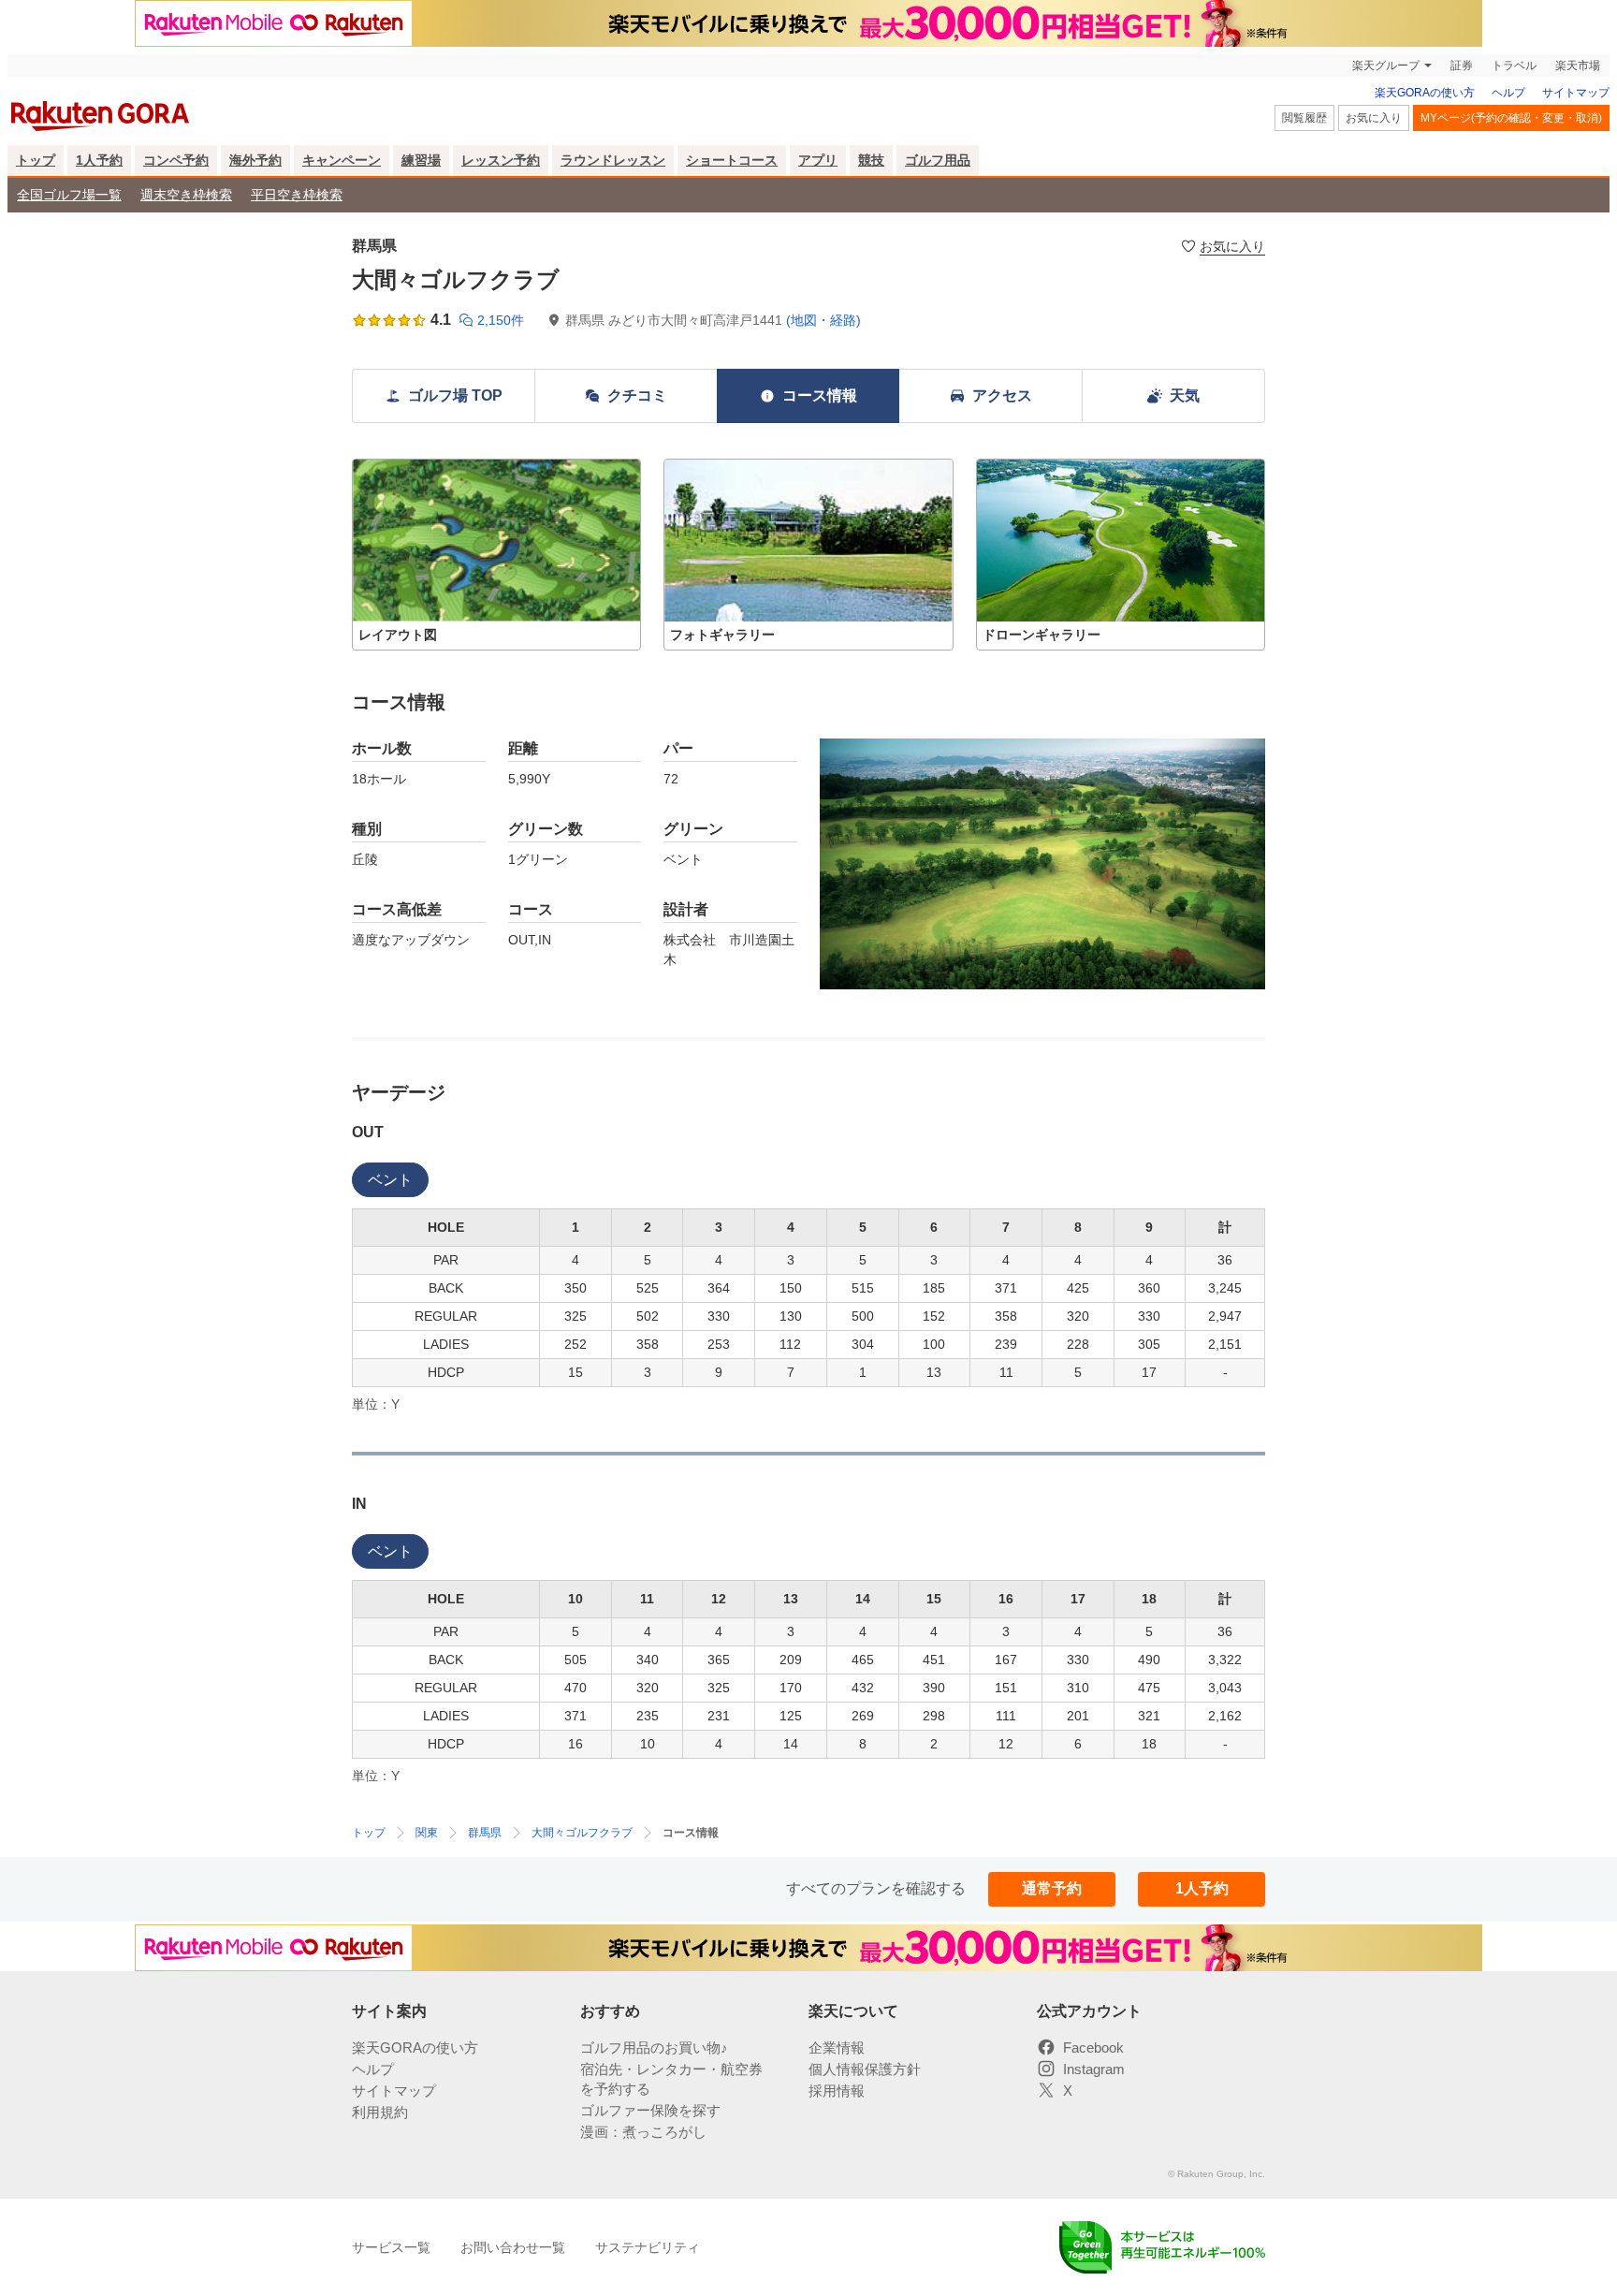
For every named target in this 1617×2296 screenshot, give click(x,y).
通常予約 (1052, 1888)
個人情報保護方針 (865, 2069)
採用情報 (837, 2091)
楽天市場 (1578, 66)
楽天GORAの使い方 (1425, 93)
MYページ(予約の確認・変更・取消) (1511, 118)
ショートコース (732, 160)
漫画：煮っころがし (643, 2132)
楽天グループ (1386, 66)
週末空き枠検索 (186, 195)
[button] (496, 555)
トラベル (1514, 66)
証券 (1462, 66)
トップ (36, 160)
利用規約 (380, 2112)
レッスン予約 (501, 160)
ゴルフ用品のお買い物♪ (654, 2047)
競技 (871, 160)
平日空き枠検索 (297, 195)
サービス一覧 (391, 2247)
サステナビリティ (648, 2247)
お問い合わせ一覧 (513, 2247)
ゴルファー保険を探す (650, 2110)
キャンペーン (342, 160)
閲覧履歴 (1304, 118)
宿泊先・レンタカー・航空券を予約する (671, 2079)
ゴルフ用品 (938, 160)
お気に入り (1374, 118)
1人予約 (99, 160)
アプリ (818, 160)
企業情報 (837, 2047)
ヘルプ (1508, 93)
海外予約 (255, 160)
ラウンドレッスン (613, 160)
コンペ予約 (176, 160)
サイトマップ (1576, 93)
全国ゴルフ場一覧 (69, 195)
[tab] (390, 1180)
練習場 (421, 160)
